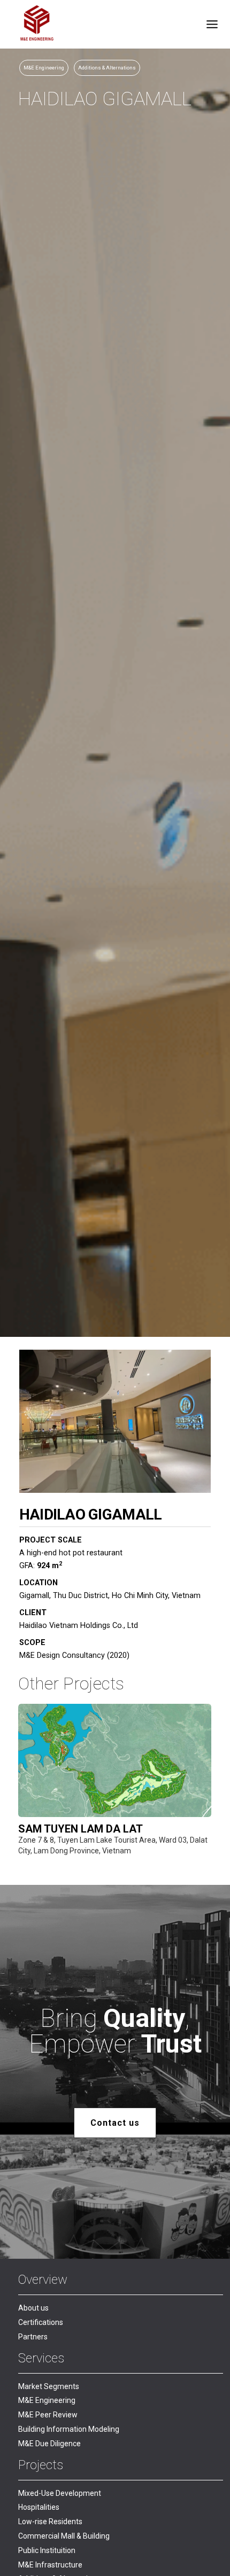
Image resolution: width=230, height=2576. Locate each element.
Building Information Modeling (69, 2429)
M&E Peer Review (48, 2415)
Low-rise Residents (50, 2522)
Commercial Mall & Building (64, 2536)
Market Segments (49, 2386)
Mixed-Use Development (60, 2493)
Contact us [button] (115, 2123)
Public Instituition (47, 2550)
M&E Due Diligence (49, 2444)
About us (33, 2308)
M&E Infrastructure (50, 2565)
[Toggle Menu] (212, 24)
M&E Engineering (47, 2400)
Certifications (41, 2322)
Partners (33, 2337)
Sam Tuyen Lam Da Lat (80, 1829)
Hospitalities (39, 2507)
